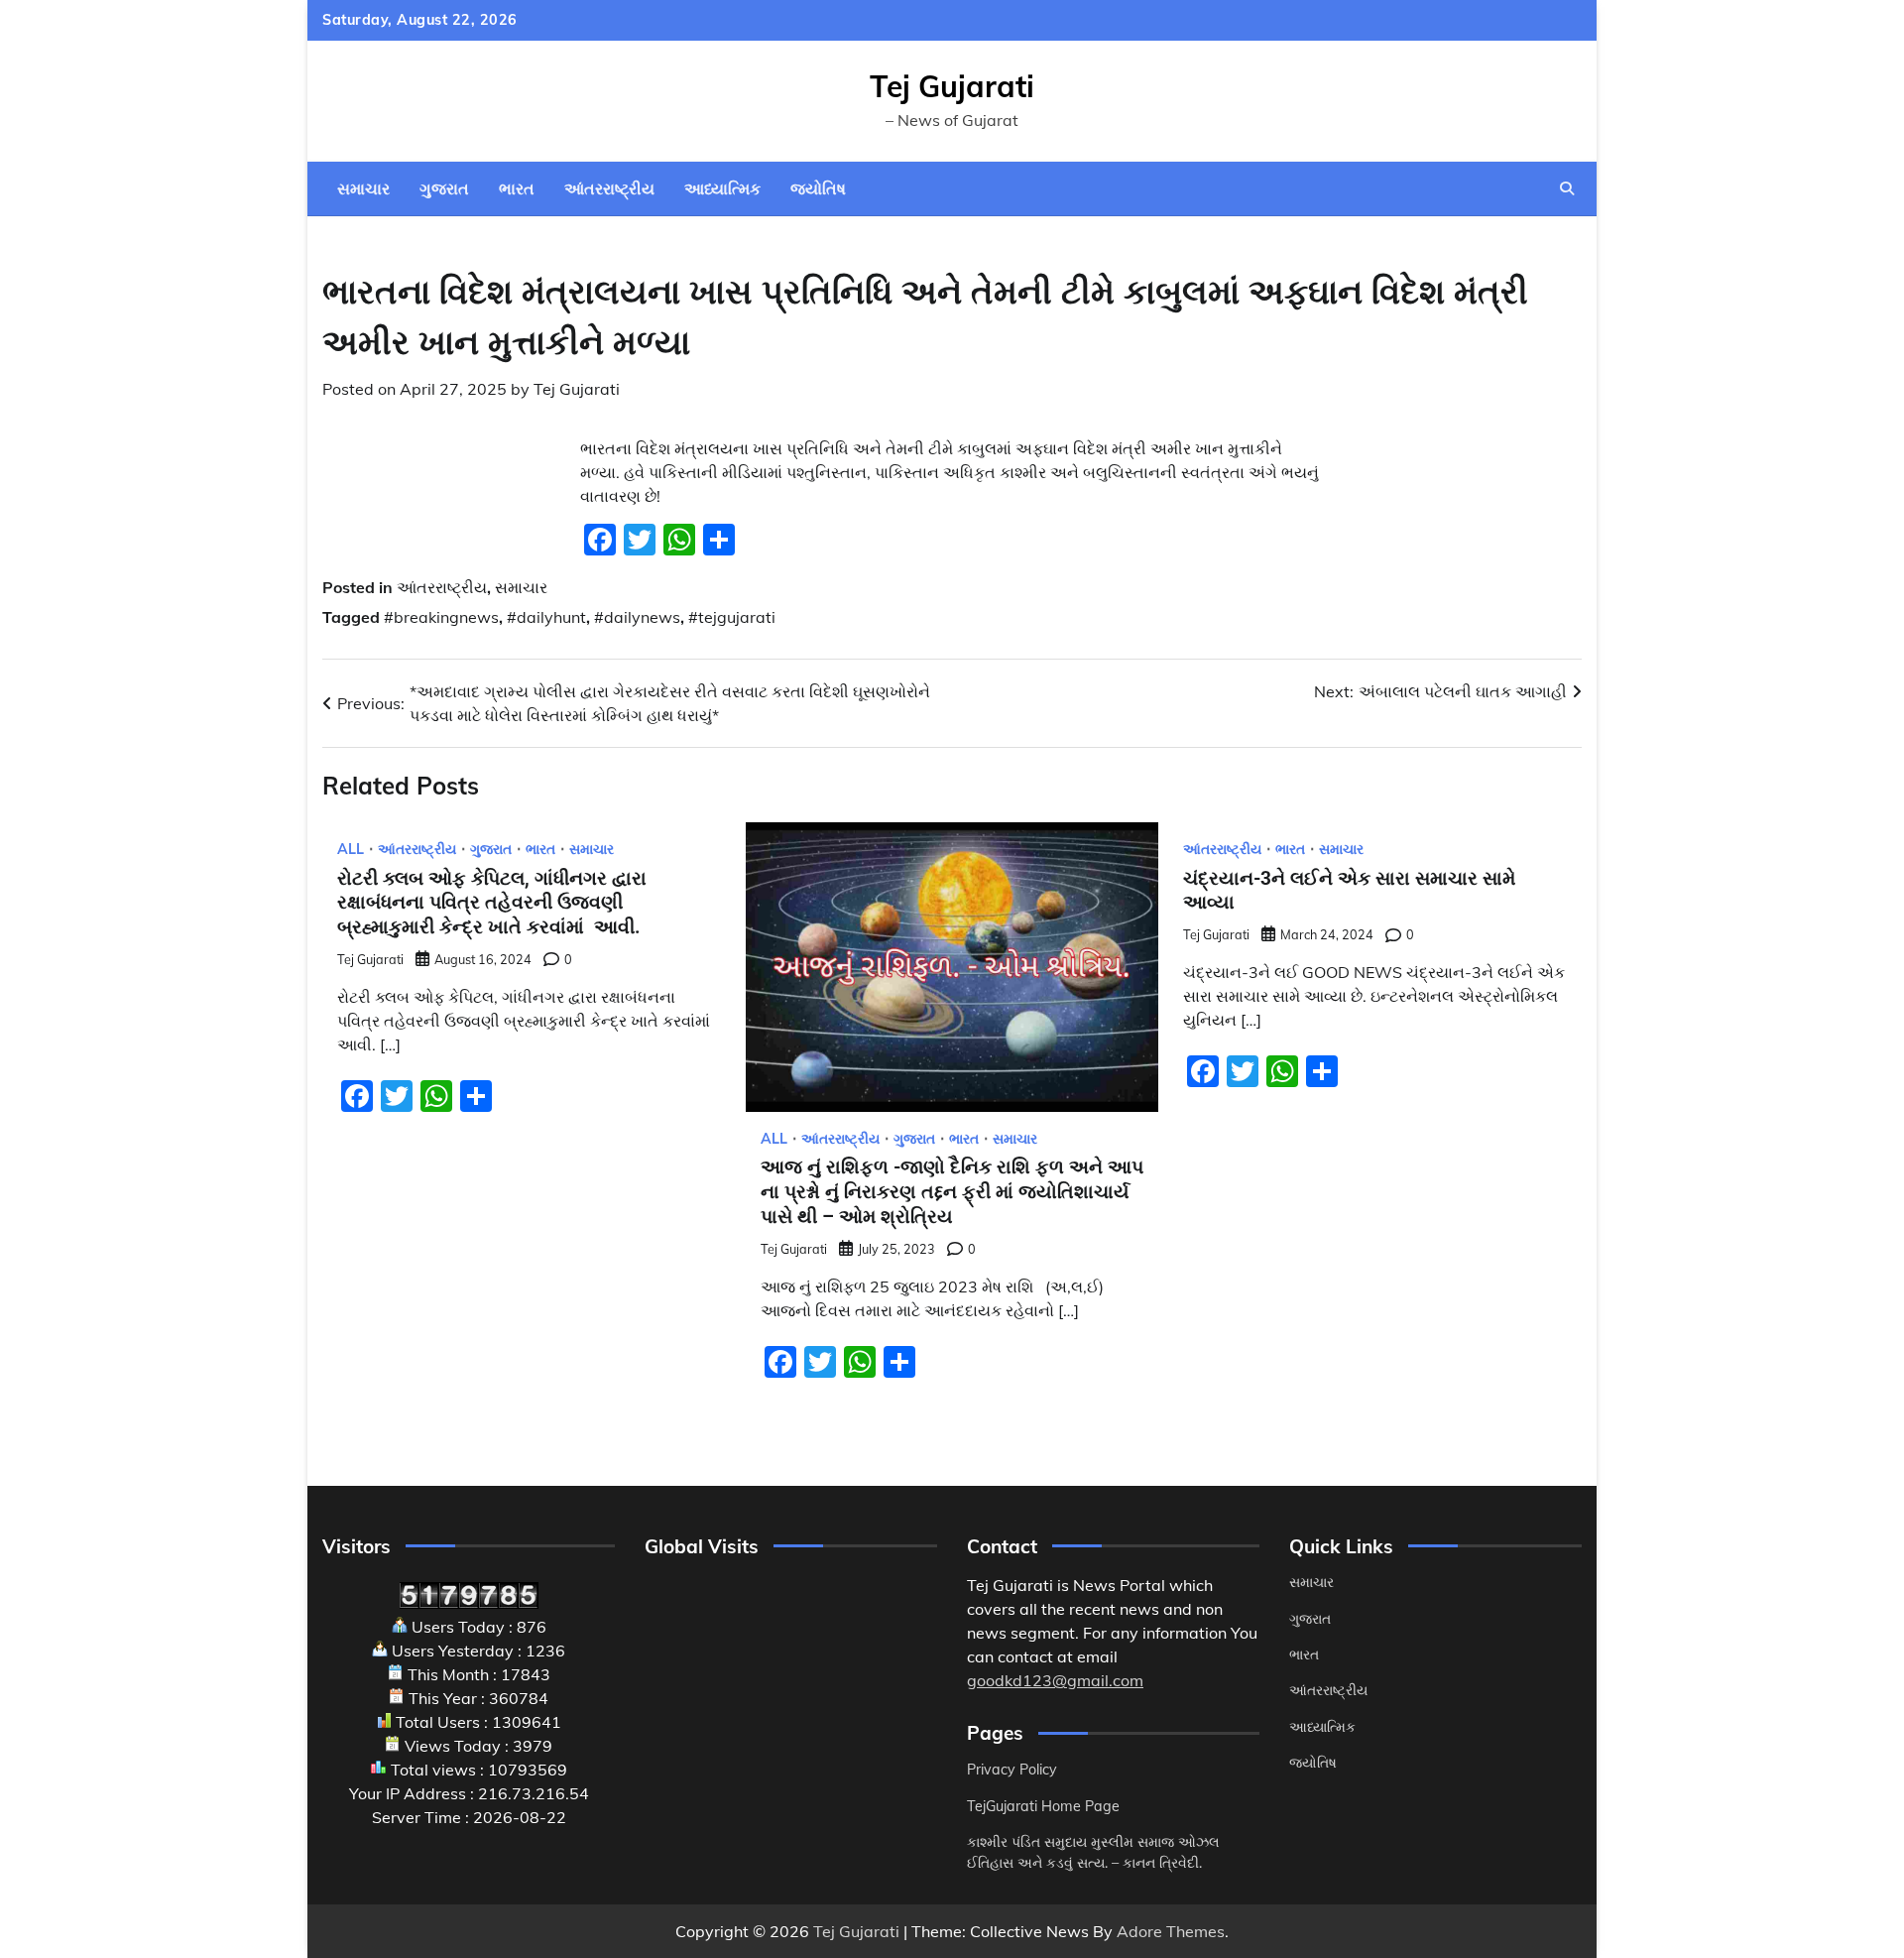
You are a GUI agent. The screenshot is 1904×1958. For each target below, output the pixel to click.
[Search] (1567, 188)
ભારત (517, 188)
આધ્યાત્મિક (722, 188)
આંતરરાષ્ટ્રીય (609, 188)
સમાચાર (363, 188)
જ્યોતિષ (818, 188)
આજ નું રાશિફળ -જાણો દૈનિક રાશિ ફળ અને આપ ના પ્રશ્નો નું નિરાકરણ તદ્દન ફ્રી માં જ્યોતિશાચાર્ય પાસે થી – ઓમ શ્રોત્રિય (952, 1192)
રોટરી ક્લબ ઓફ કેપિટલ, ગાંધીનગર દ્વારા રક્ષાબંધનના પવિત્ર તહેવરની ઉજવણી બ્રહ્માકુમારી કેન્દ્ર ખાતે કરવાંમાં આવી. (494, 903)
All (351, 849)
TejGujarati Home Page (1043, 1806)
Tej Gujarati (952, 86)
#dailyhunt (546, 617)
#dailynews (637, 617)
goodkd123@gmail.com (1055, 1680)
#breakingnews (441, 617)
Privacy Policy (1012, 1770)
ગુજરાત (444, 188)
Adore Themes (1171, 1931)
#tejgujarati (732, 617)
